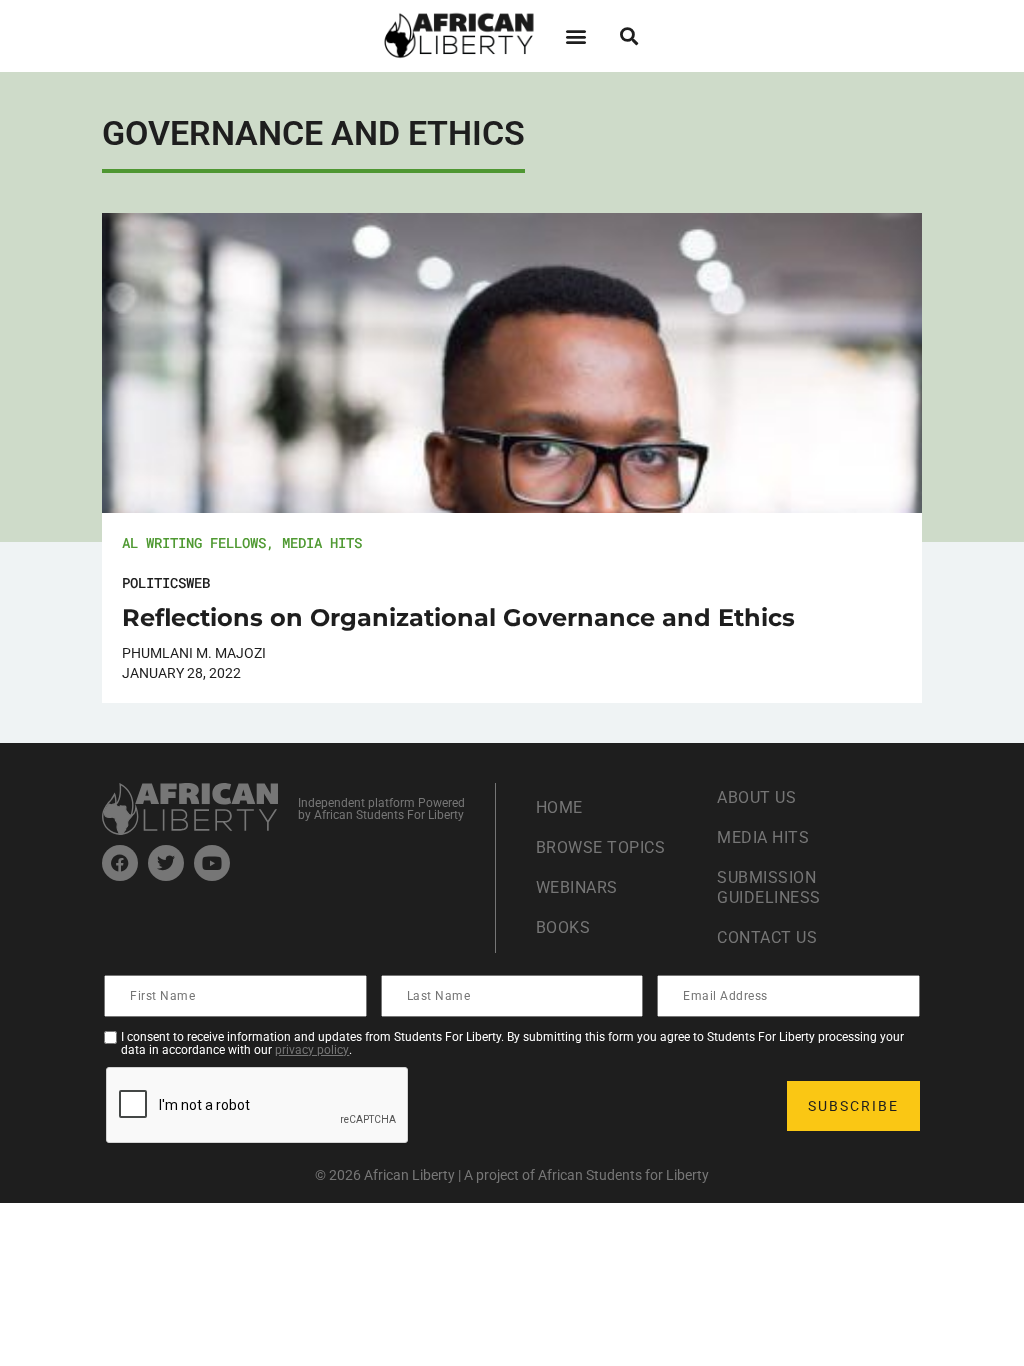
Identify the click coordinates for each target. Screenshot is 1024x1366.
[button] (575, 35)
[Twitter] (166, 863)
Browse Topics (601, 847)
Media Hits (322, 542)
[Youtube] (212, 863)
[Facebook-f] (120, 863)
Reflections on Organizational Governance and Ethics (458, 617)
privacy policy (312, 1050)
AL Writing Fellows (194, 542)
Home (559, 807)
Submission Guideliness (769, 887)
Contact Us (767, 937)
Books (563, 927)
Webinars (577, 887)
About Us (756, 797)
